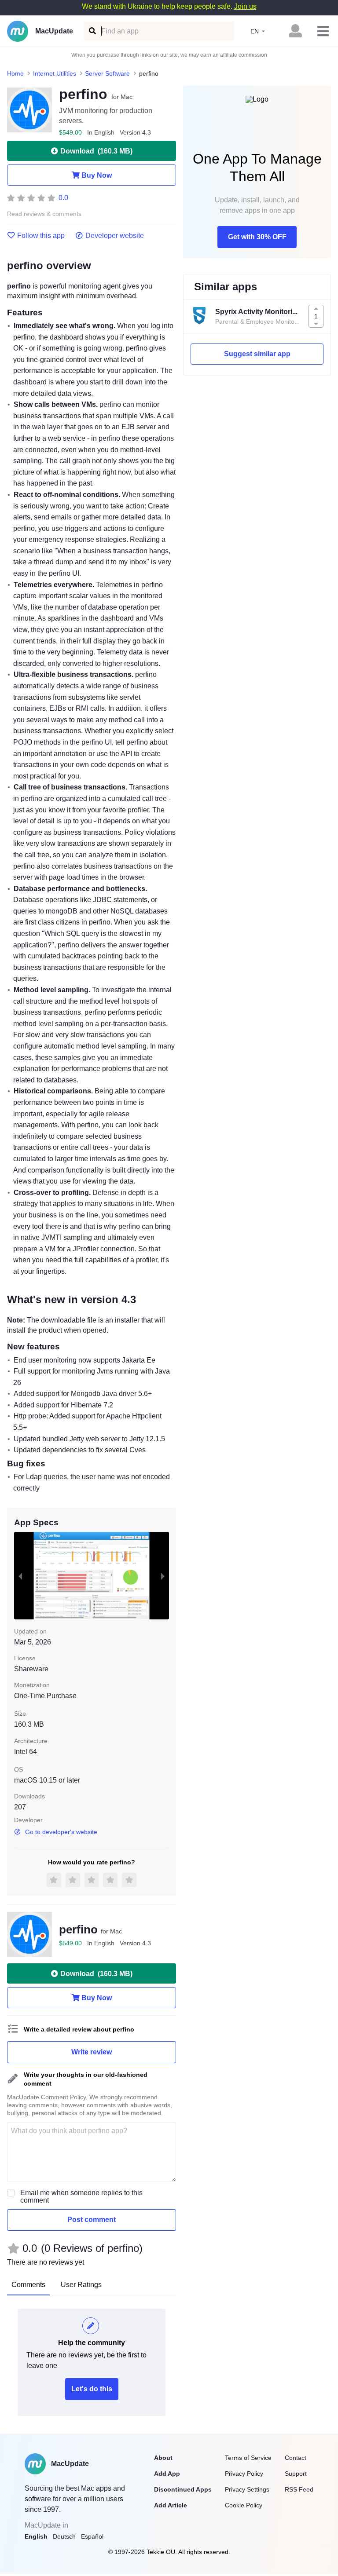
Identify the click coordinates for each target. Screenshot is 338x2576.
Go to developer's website (61, 1832)
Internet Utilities (55, 73)
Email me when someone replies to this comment (81, 2196)
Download (96, 151)
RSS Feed (299, 2489)
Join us (245, 6)
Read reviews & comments (44, 214)
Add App (167, 2474)
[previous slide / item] (20, 1575)
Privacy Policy (244, 2474)
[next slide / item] (163, 1575)
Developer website (115, 236)
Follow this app (41, 236)
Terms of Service (248, 2458)
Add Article (171, 2505)
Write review (92, 2052)
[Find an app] (92, 31)
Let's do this (92, 2389)
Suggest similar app (257, 354)
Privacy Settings (247, 2489)
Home (15, 73)
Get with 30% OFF (257, 237)
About (163, 2458)
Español (92, 2536)
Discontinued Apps (183, 2489)
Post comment (92, 2220)
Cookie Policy (244, 2505)
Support (296, 2474)
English (36, 2536)
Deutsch (64, 2536)
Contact (296, 2458)
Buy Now (97, 175)
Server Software (107, 73)
